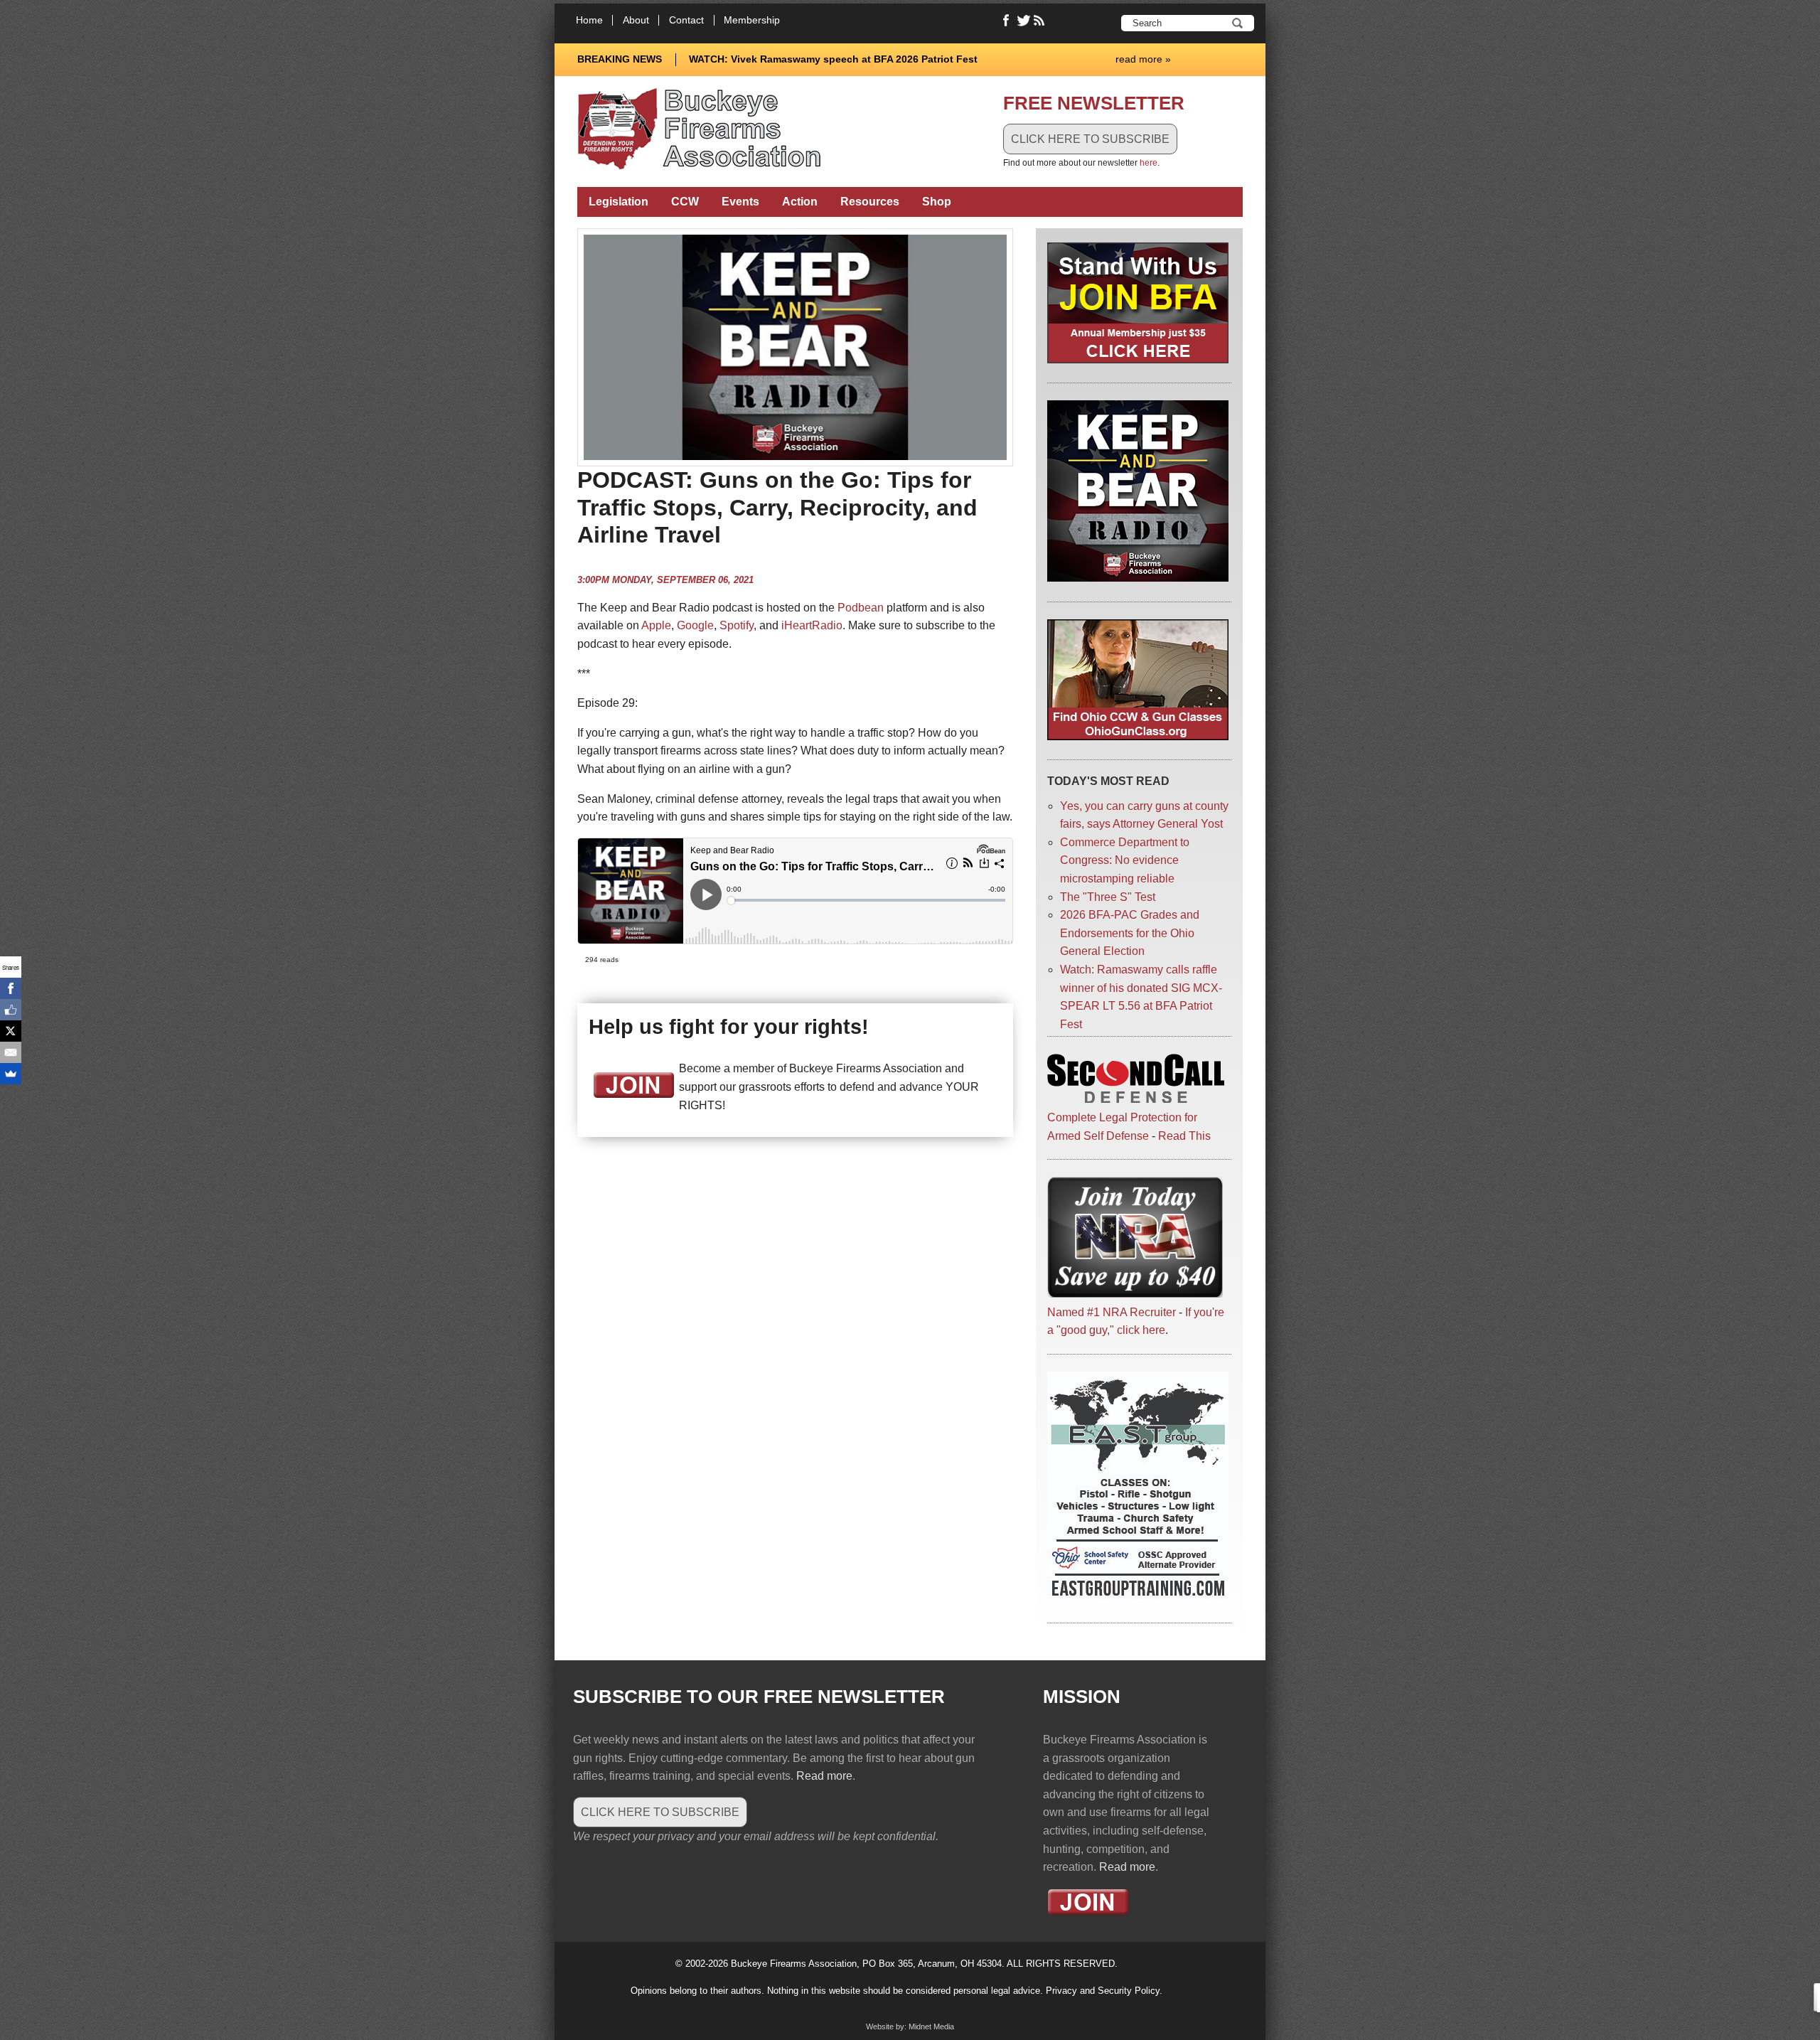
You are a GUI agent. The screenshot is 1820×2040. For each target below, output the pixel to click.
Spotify (737, 625)
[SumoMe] (11, 1074)
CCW (685, 202)
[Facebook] (11, 988)
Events (740, 202)
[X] (11, 1031)
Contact (686, 20)
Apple (656, 625)
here (1149, 163)
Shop (937, 202)
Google (695, 625)
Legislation (619, 202)
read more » (1143, 59)
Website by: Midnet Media (910, 2026)
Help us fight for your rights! (729, 1027)
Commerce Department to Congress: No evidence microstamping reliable (1125, 860)
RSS (1041, 21)
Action (800, 202)
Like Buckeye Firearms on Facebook (1007, 21)
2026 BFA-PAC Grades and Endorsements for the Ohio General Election (1130, 933)
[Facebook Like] (11, 1010)
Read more (824, 1776)
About (636, 20)
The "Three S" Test (1108, 897)
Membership (752, 20)
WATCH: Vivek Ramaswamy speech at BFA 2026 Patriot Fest (833, 59)
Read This (1184, 1136)
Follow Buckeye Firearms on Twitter (1024, 21)
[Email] (11, 1052)
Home (589, 20)
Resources (870, 202)
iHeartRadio (812, 625)
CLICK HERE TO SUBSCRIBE (1090, 139)
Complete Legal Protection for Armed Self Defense (1122, 1126)
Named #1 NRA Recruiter (1112, 1312)
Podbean (861, 608)
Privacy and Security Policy (1103, 1991)
